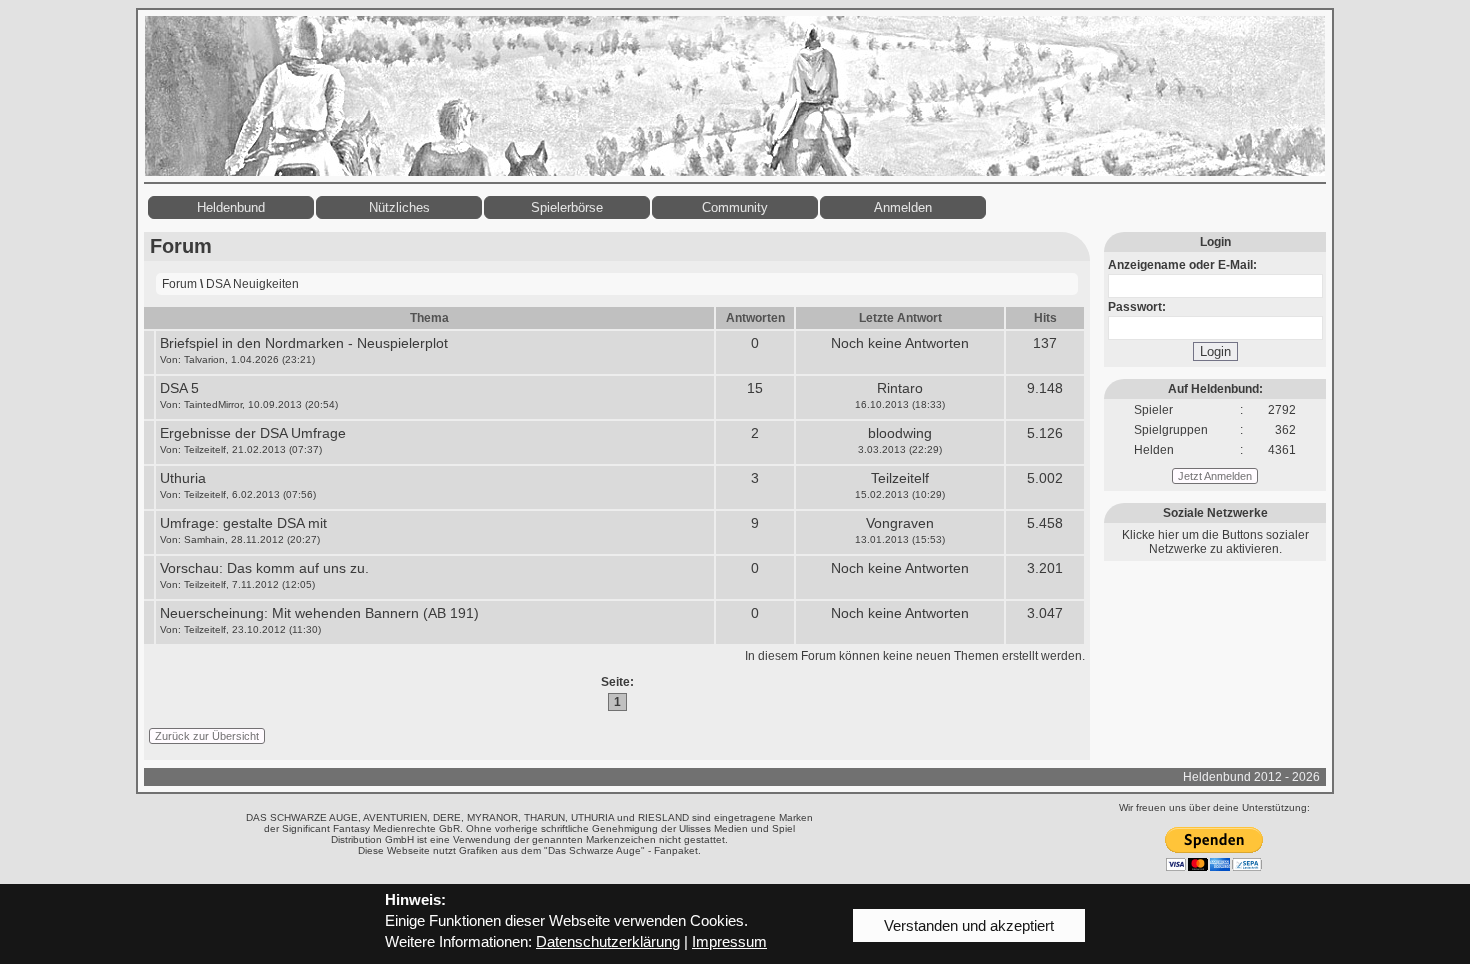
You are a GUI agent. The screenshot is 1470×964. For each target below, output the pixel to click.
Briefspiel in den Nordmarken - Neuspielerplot (304, 343)
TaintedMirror (213, 404)
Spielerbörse (567, 207)
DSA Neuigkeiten (252, 284)
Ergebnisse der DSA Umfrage (253, 433)
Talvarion (204, 359)
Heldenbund (231, 207)
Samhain (204, 539)
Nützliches (399, 207)
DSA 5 (179, 388)
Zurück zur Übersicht (207, 736)
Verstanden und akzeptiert (969, 925)
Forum (179, 284)
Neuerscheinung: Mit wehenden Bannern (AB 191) (319, 613)
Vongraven (900, 523)
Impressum (729, 941)
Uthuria (183, 478)
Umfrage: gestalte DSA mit (243, 523)
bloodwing (900, 433)
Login (1215, 351)
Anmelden (903, 207)
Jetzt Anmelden (1215, 476)
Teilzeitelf (205, 449)
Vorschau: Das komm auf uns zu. (264, 568)
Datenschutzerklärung (608, 941)
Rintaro (900, 388)
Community (735, 207)
